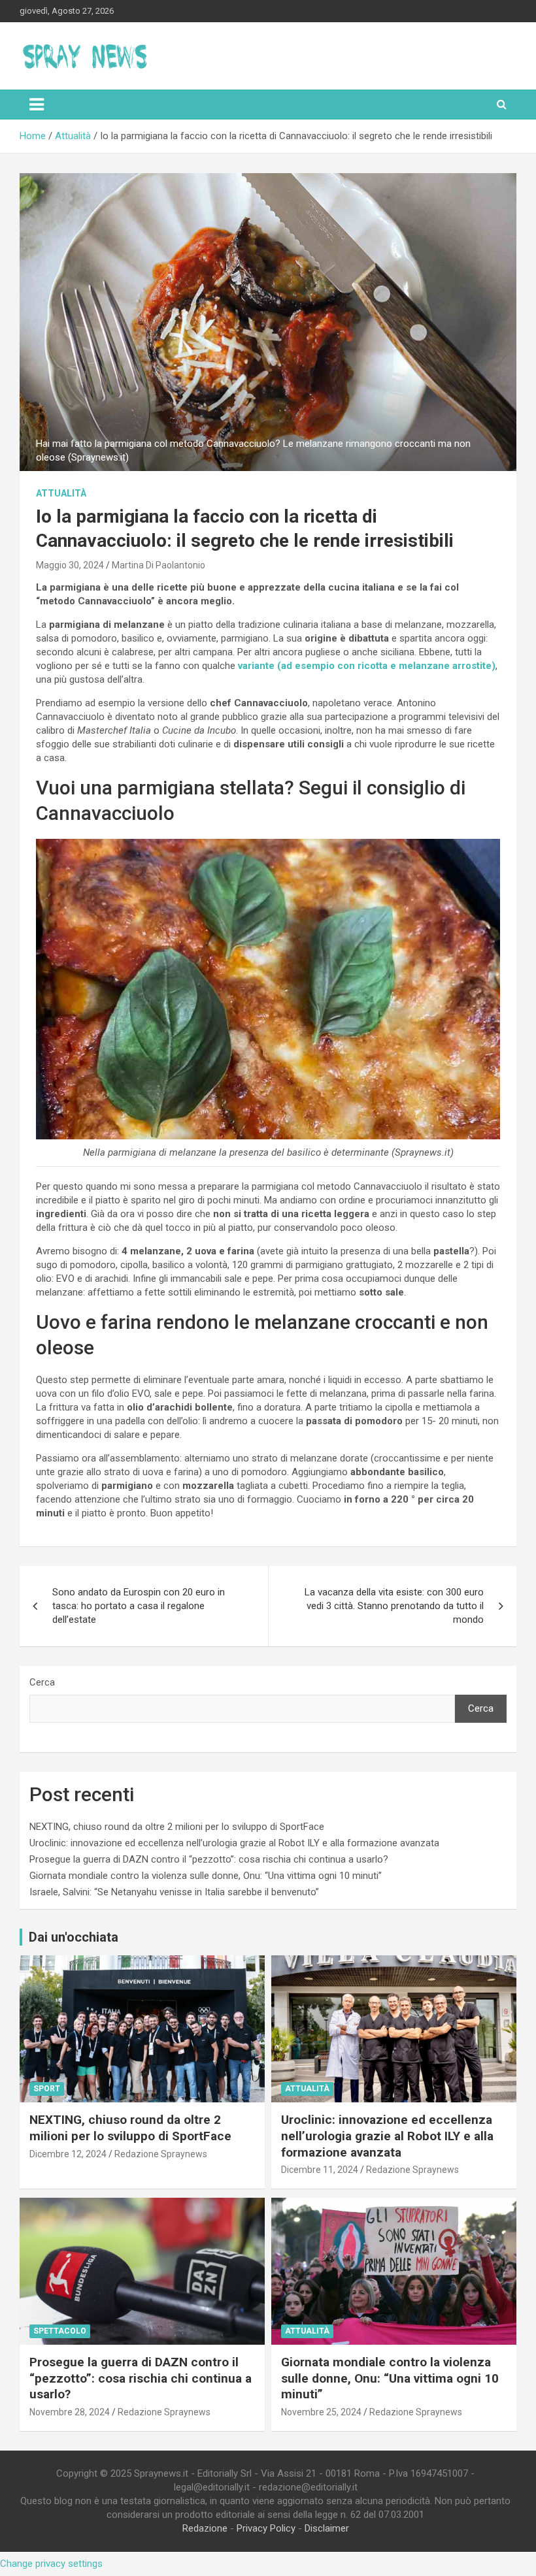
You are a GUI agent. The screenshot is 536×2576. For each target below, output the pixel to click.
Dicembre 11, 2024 (320, 2170)
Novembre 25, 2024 (321, 2412)
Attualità (61, 493)
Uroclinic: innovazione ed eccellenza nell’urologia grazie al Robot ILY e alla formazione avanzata (234, 1843)
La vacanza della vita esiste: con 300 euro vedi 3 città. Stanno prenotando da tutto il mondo (394, 1606)
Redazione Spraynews (161, 2154)
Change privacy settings (51, 2564)
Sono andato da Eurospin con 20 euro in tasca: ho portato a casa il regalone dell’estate (139, 1606)
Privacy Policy (266, 2528)
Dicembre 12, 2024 (68, 2154)
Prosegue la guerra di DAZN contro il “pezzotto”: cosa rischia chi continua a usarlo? (209, 1859)
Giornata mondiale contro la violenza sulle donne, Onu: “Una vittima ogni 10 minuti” (206, 1876)
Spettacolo (60, 2331)
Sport (47, 2089)
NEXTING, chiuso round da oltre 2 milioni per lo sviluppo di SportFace (177, 1827)
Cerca (42, 1682)
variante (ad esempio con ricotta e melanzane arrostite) (367, 666)
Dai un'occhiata (74, 1937)
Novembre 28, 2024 (70, 2412)
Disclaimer (327, 2528)
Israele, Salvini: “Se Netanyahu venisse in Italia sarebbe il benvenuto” (174, 1892)
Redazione (205, 2528)
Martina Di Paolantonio (159, 565)
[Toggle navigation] (37, 105)
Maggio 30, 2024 (70, 565)
